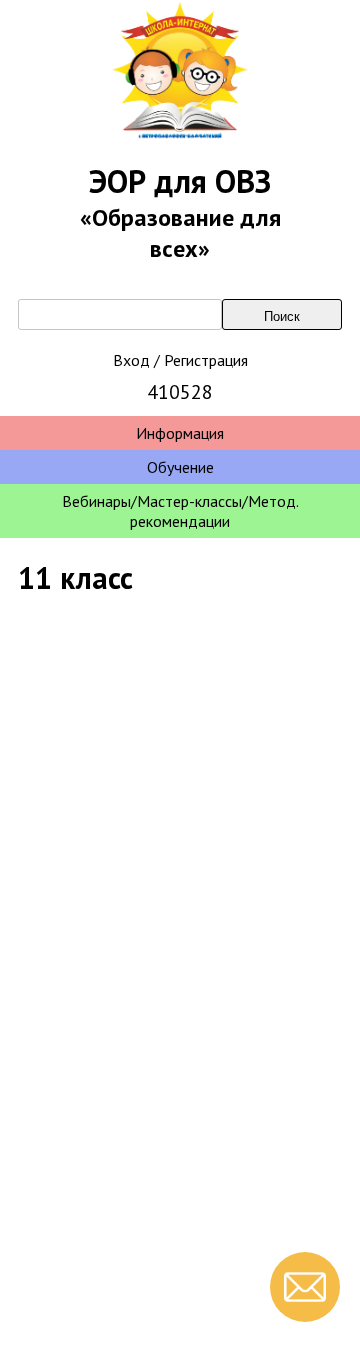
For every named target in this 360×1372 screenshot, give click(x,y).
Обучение (180, 467)
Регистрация (206, 360)
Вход (131, 360)
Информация (180, 433)
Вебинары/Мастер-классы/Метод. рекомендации (180, 511)
